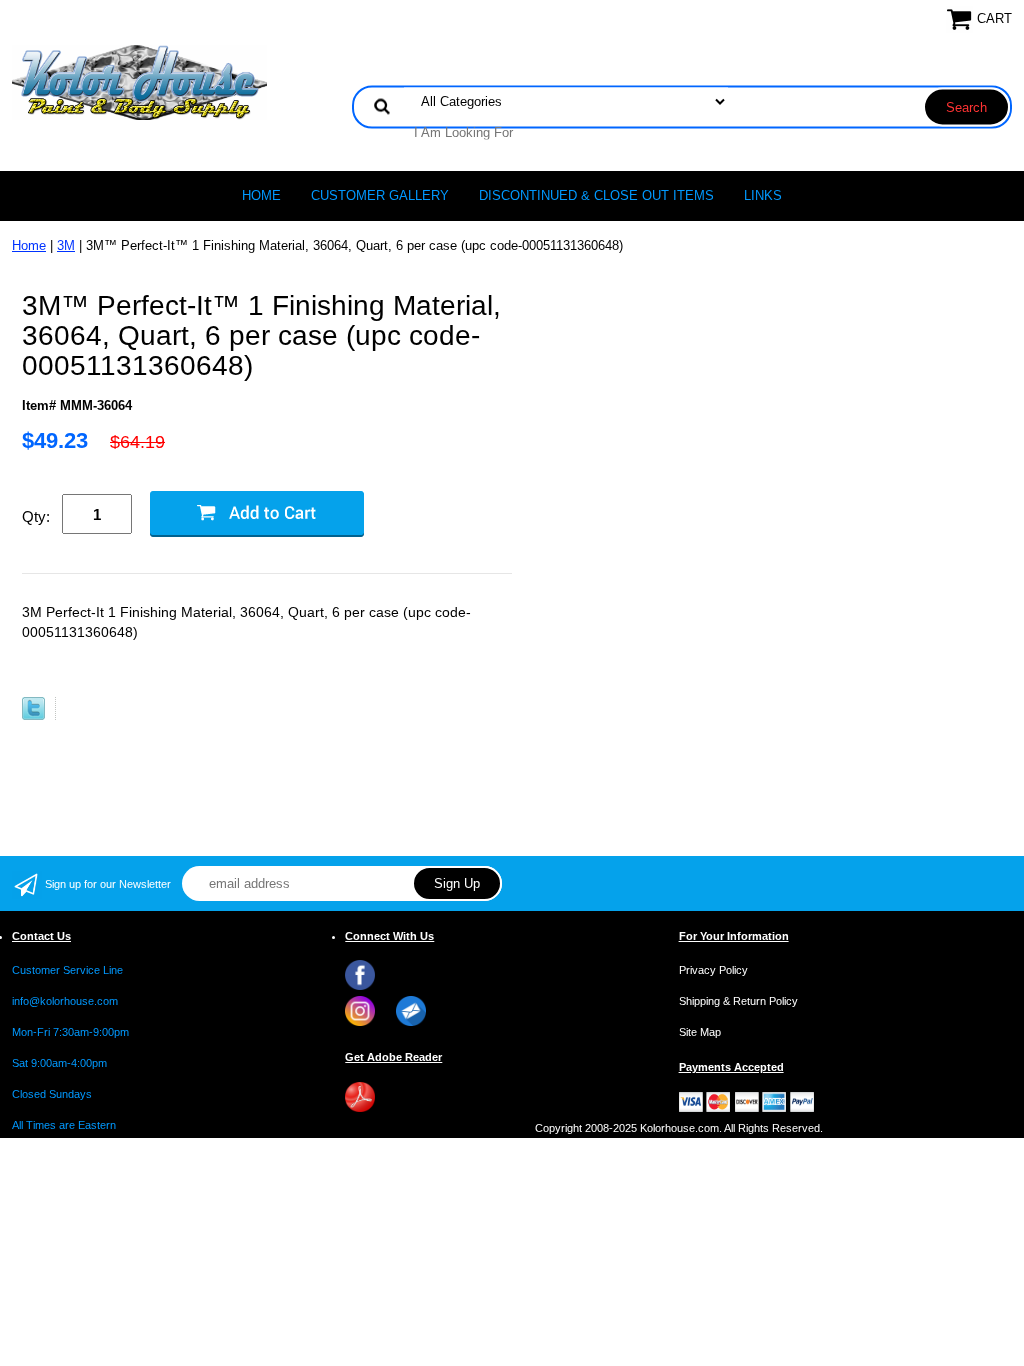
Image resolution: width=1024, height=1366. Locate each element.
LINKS (763, 195)
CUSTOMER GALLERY (380, 195)
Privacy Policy (713, 970)
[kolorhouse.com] (139, 81)
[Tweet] (33, 715)
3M (66, 245)
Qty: (36, 516)
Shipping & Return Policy (738, 1001)
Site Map (700, 1032)
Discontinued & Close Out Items (596, 195)
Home (261, 195)
